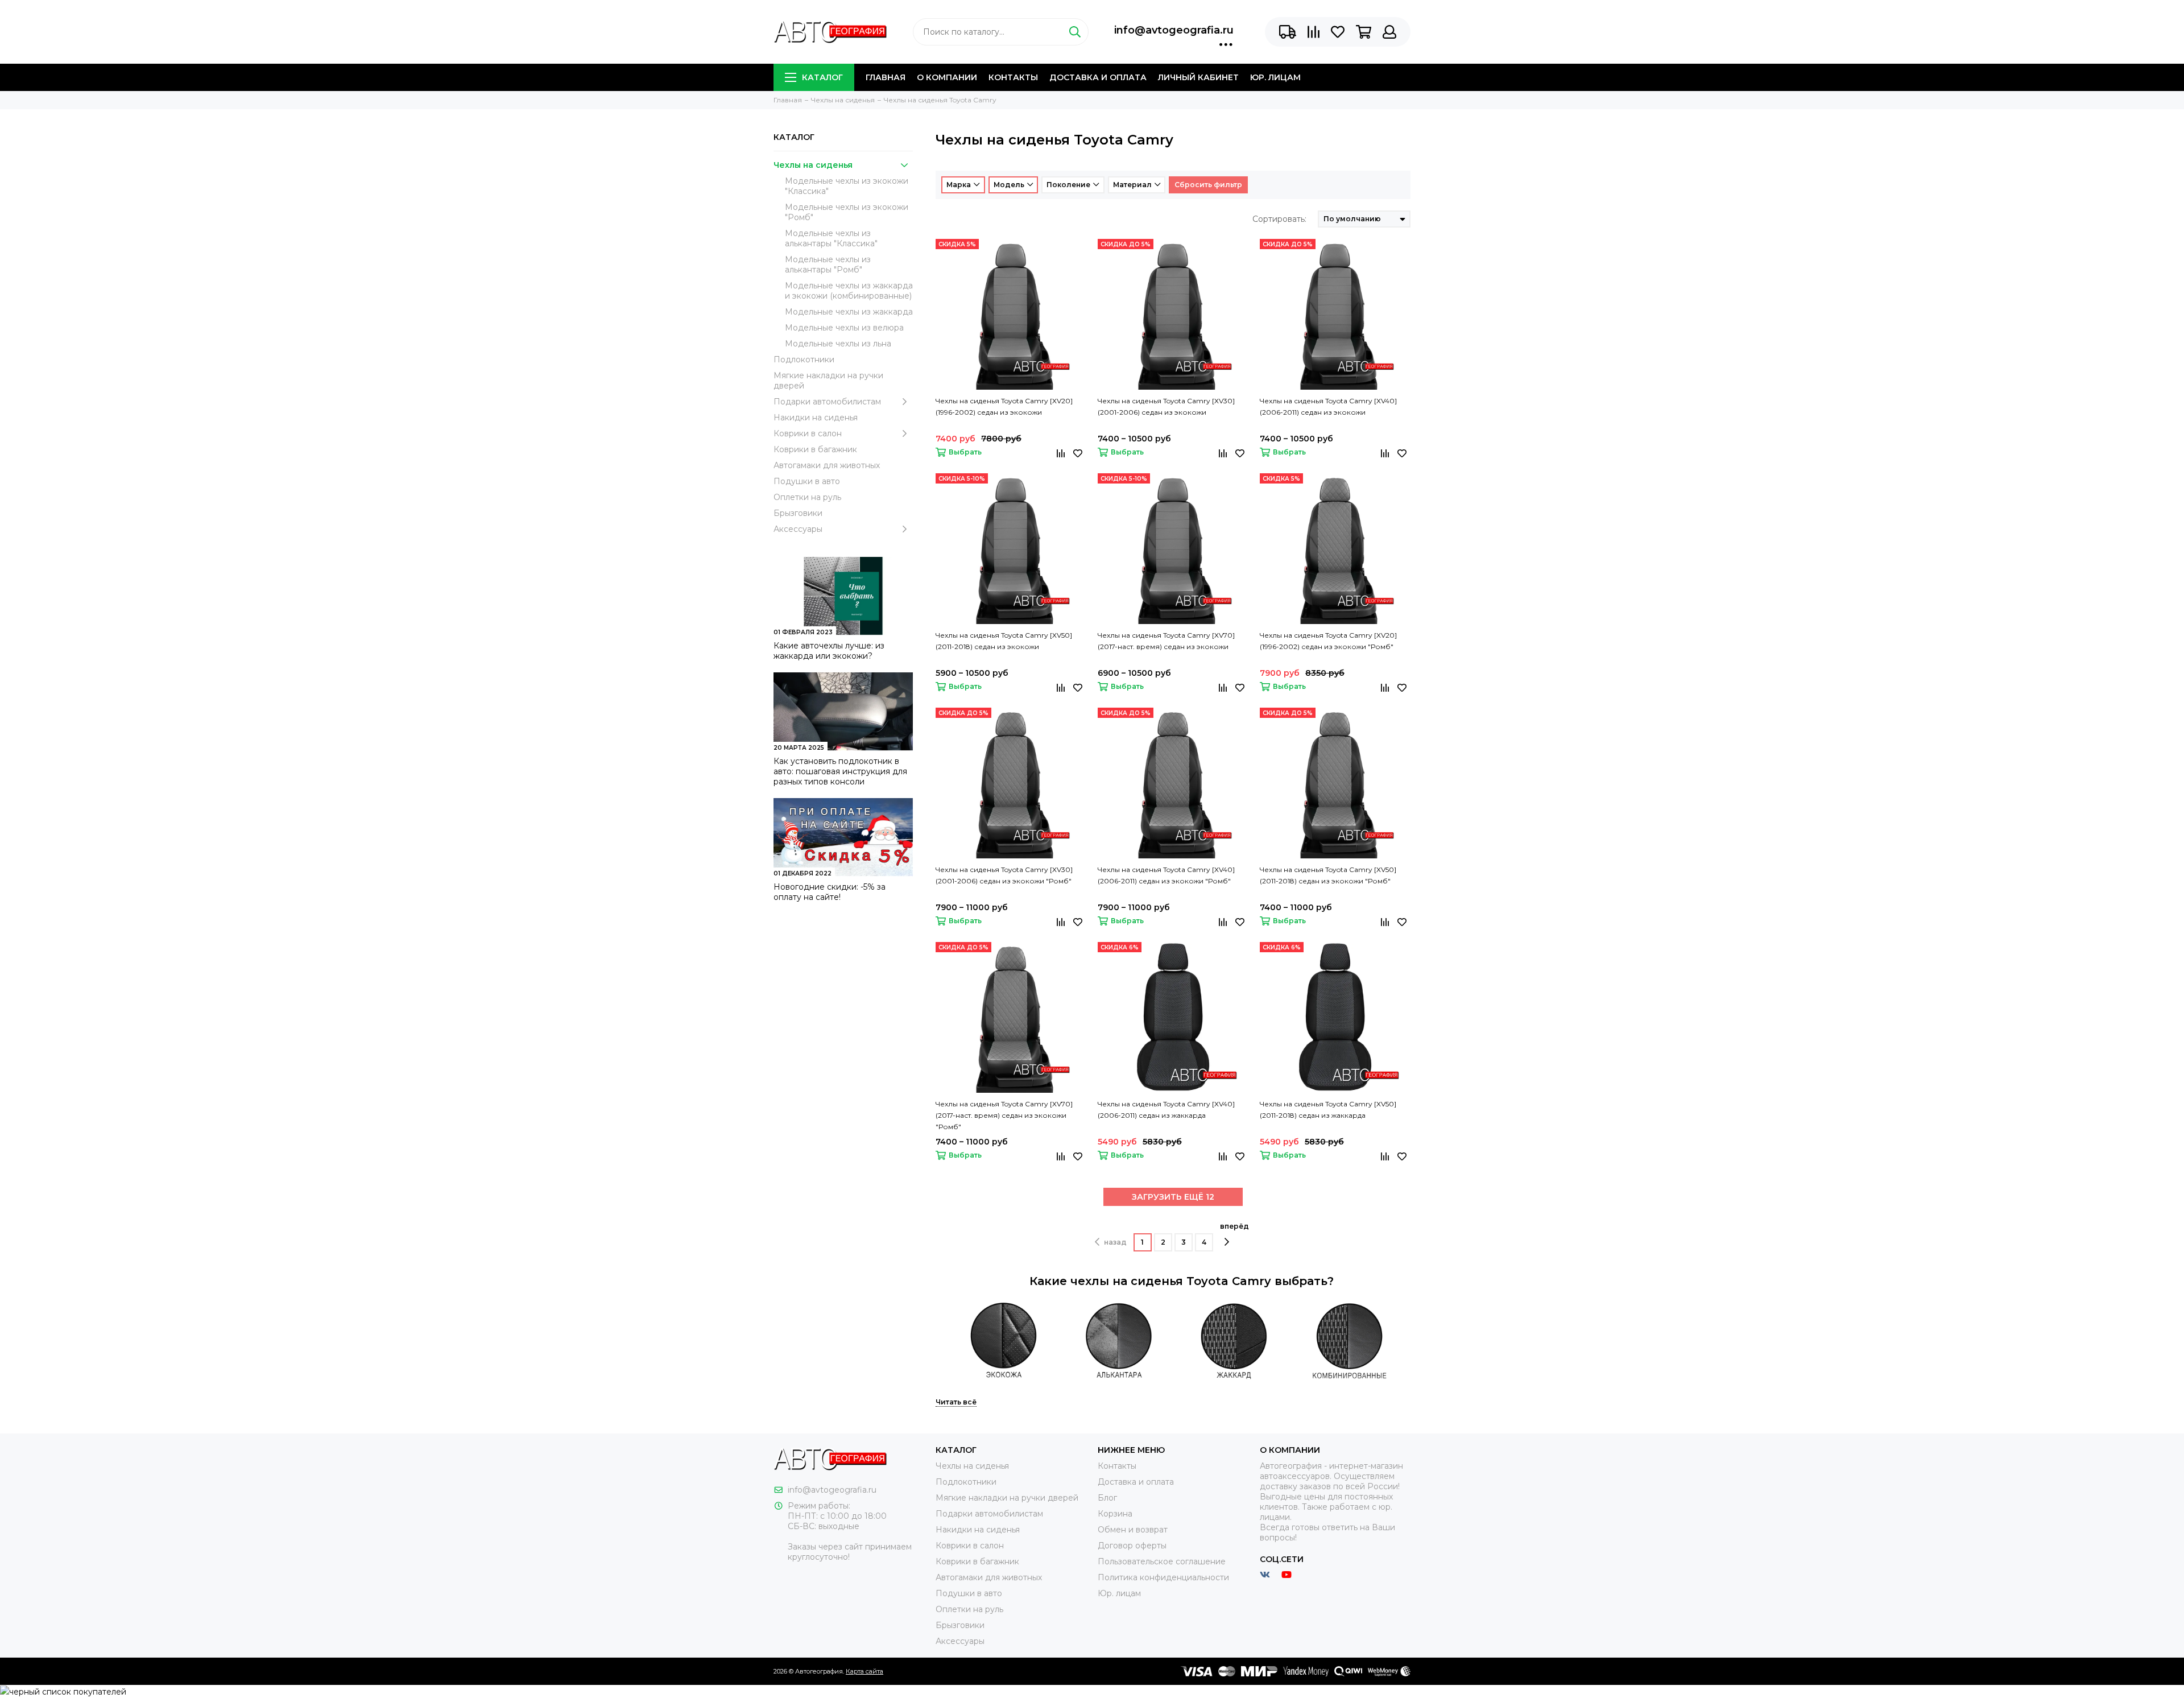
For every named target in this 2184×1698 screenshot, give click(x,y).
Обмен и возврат (1133, 1530)
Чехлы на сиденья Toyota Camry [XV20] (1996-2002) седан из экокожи (1004, 406)
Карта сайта (864, 1671)
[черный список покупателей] (63, 1691)
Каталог (822, 77)
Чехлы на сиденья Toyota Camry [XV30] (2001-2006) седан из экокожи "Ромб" (1004, 875)
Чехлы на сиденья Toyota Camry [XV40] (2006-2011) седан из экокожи (1328, 406)
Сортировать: (1279, 219)
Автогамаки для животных (827, 465)
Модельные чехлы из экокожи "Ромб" (847, 212)
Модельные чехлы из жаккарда (849, 312)
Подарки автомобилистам (827, 402)
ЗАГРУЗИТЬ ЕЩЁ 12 (1173, 1197)
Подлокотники (804, 360)
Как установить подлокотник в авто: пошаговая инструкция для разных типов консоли (840, 771)
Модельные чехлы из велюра (844, 328)
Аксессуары (798, 529)
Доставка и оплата (1098, 77)
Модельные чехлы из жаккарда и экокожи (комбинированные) (849, 291)
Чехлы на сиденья (813, 165)
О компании (947, 77)
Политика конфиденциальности (1163, 1577)
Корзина (1115, 1514)
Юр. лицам (1275, 77)
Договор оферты (1132, 1546)
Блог (1107, 1498)
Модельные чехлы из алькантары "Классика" (831, 238)
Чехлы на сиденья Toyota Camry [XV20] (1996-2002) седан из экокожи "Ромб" (1328, 641)
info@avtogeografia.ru (1174, 30)
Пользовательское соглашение (1162, 1561)
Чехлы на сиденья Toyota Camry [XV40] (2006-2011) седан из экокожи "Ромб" (1166, 875)
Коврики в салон (808, 433)
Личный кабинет (1198, 77)
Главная (886, 77)
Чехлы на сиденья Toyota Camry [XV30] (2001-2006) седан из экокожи (1166, 406)
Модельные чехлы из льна (838, 344)
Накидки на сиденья (816, 418)
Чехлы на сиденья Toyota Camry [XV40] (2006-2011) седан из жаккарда (1166, 1110)
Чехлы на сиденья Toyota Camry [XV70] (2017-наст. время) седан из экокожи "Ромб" (1004, 1115)
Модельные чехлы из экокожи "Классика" (847, 186)
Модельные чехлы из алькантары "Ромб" (828, 265)
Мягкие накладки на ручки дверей (828, 381)
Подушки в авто (807, 481)
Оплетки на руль (807, 497)
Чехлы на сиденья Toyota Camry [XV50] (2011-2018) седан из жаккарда (1328, 1110)
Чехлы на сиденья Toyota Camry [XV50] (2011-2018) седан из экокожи (1004, 641)
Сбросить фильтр (1208, 185)
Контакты (1013, 77)
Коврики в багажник (815, 449)
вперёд (1234, 1226)
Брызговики (798, 513)
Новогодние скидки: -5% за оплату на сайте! (830, 892)
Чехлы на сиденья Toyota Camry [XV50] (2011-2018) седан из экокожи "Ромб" (1328, 875)
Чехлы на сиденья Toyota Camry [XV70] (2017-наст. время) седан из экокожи (1166, 641)
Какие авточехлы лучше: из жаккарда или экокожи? (829, 651)
